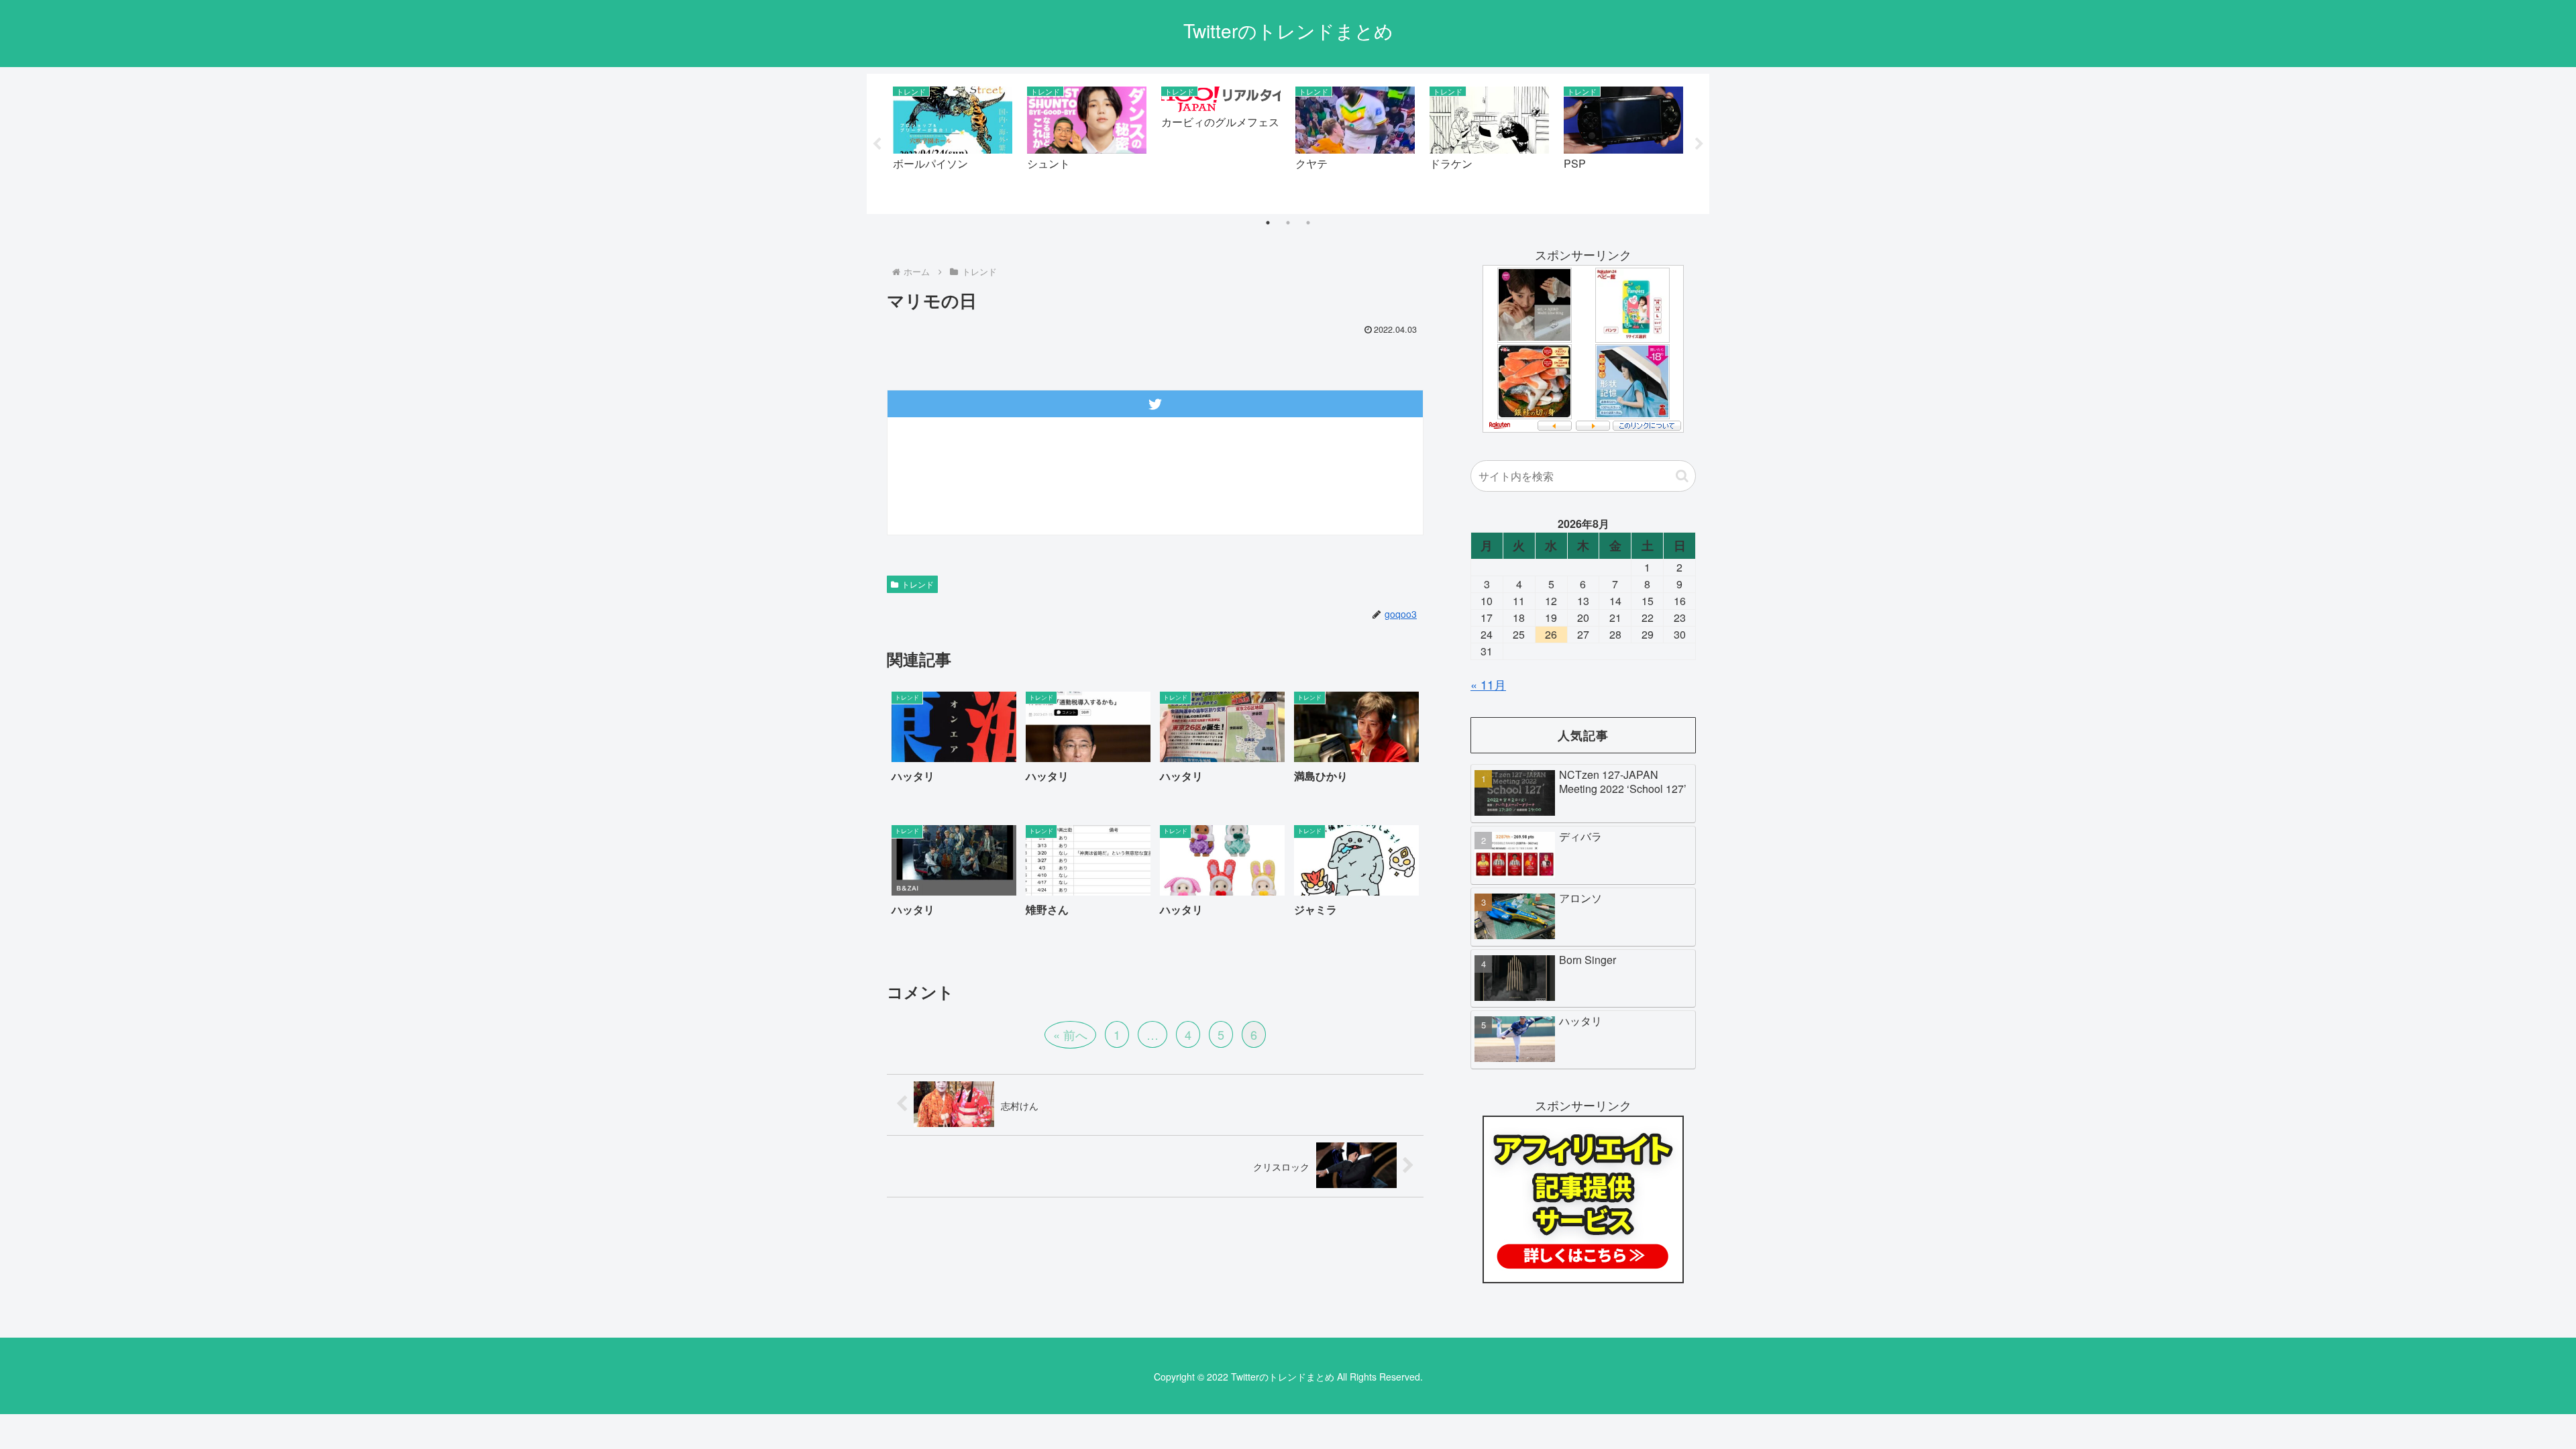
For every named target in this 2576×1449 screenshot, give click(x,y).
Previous (877, 144)
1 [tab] (1268, 223)
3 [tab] (1308, 223)
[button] (1682, 476)
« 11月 (1488, 684)
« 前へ (1070, 1034)
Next (1699, 144)
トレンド (918, 584)
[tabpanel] (953, 141)
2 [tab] (1288, 223)
